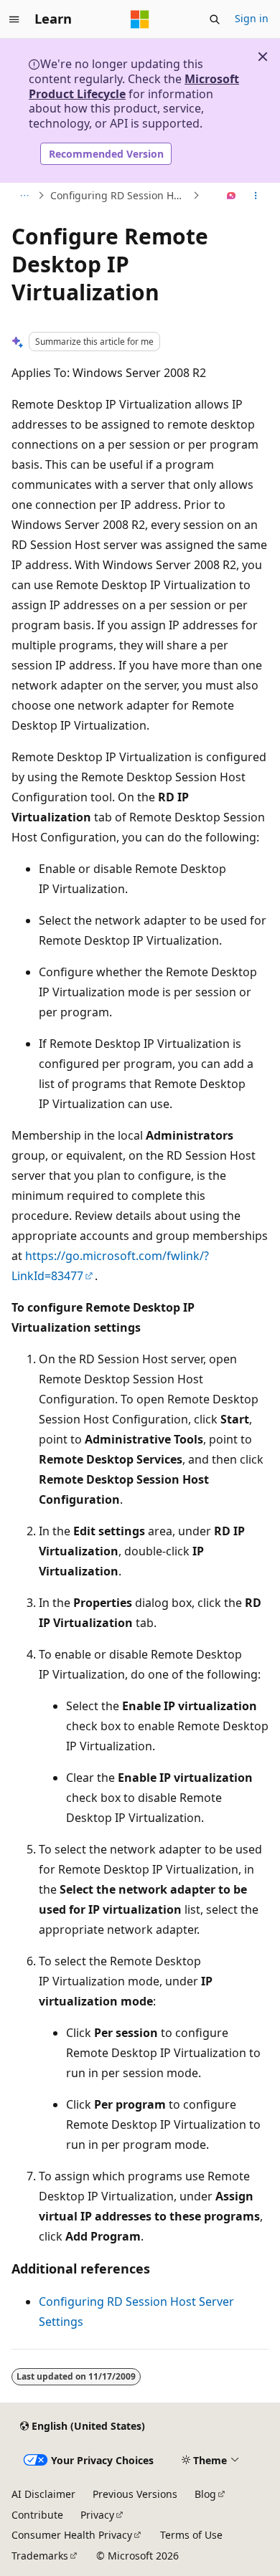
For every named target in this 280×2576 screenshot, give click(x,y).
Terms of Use (191, 2535)
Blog (205, 2494)
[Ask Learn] (232, 196)
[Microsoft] (140, 19)
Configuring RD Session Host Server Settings (120, 195)
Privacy (97, 2515)
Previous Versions (135, 2494)
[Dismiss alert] (263, 57)
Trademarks (40, 2556)
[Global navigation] (14, 19)
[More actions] (256, 196)
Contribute (37, 2515)
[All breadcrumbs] (24, 196)
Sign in (252, 18)
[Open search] (215, 19)
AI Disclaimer (43, 2494)
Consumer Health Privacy (72, 2535)
